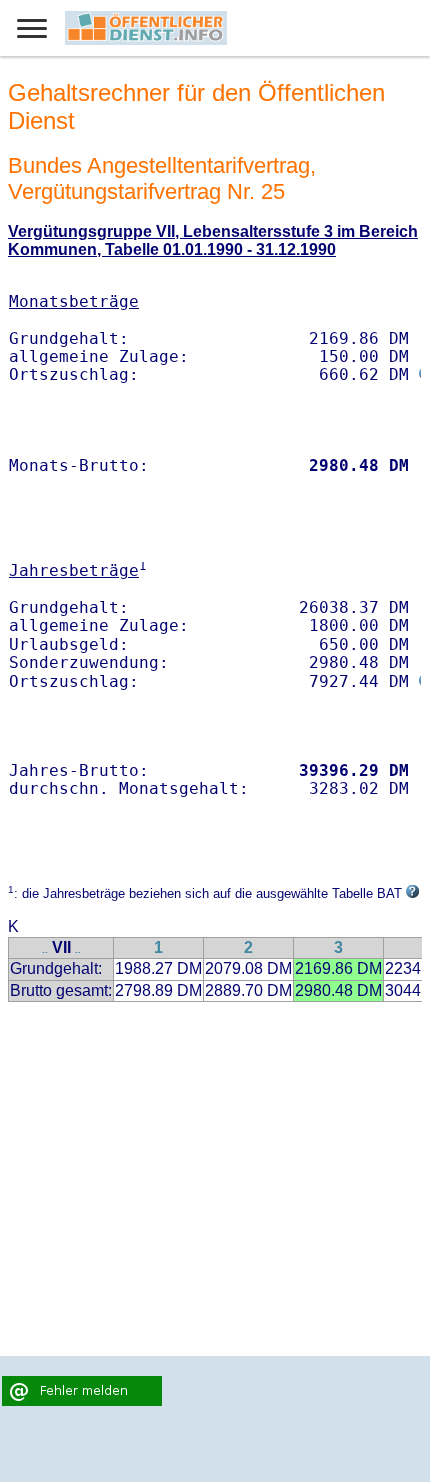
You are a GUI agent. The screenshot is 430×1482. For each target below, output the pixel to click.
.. (45, 949)
